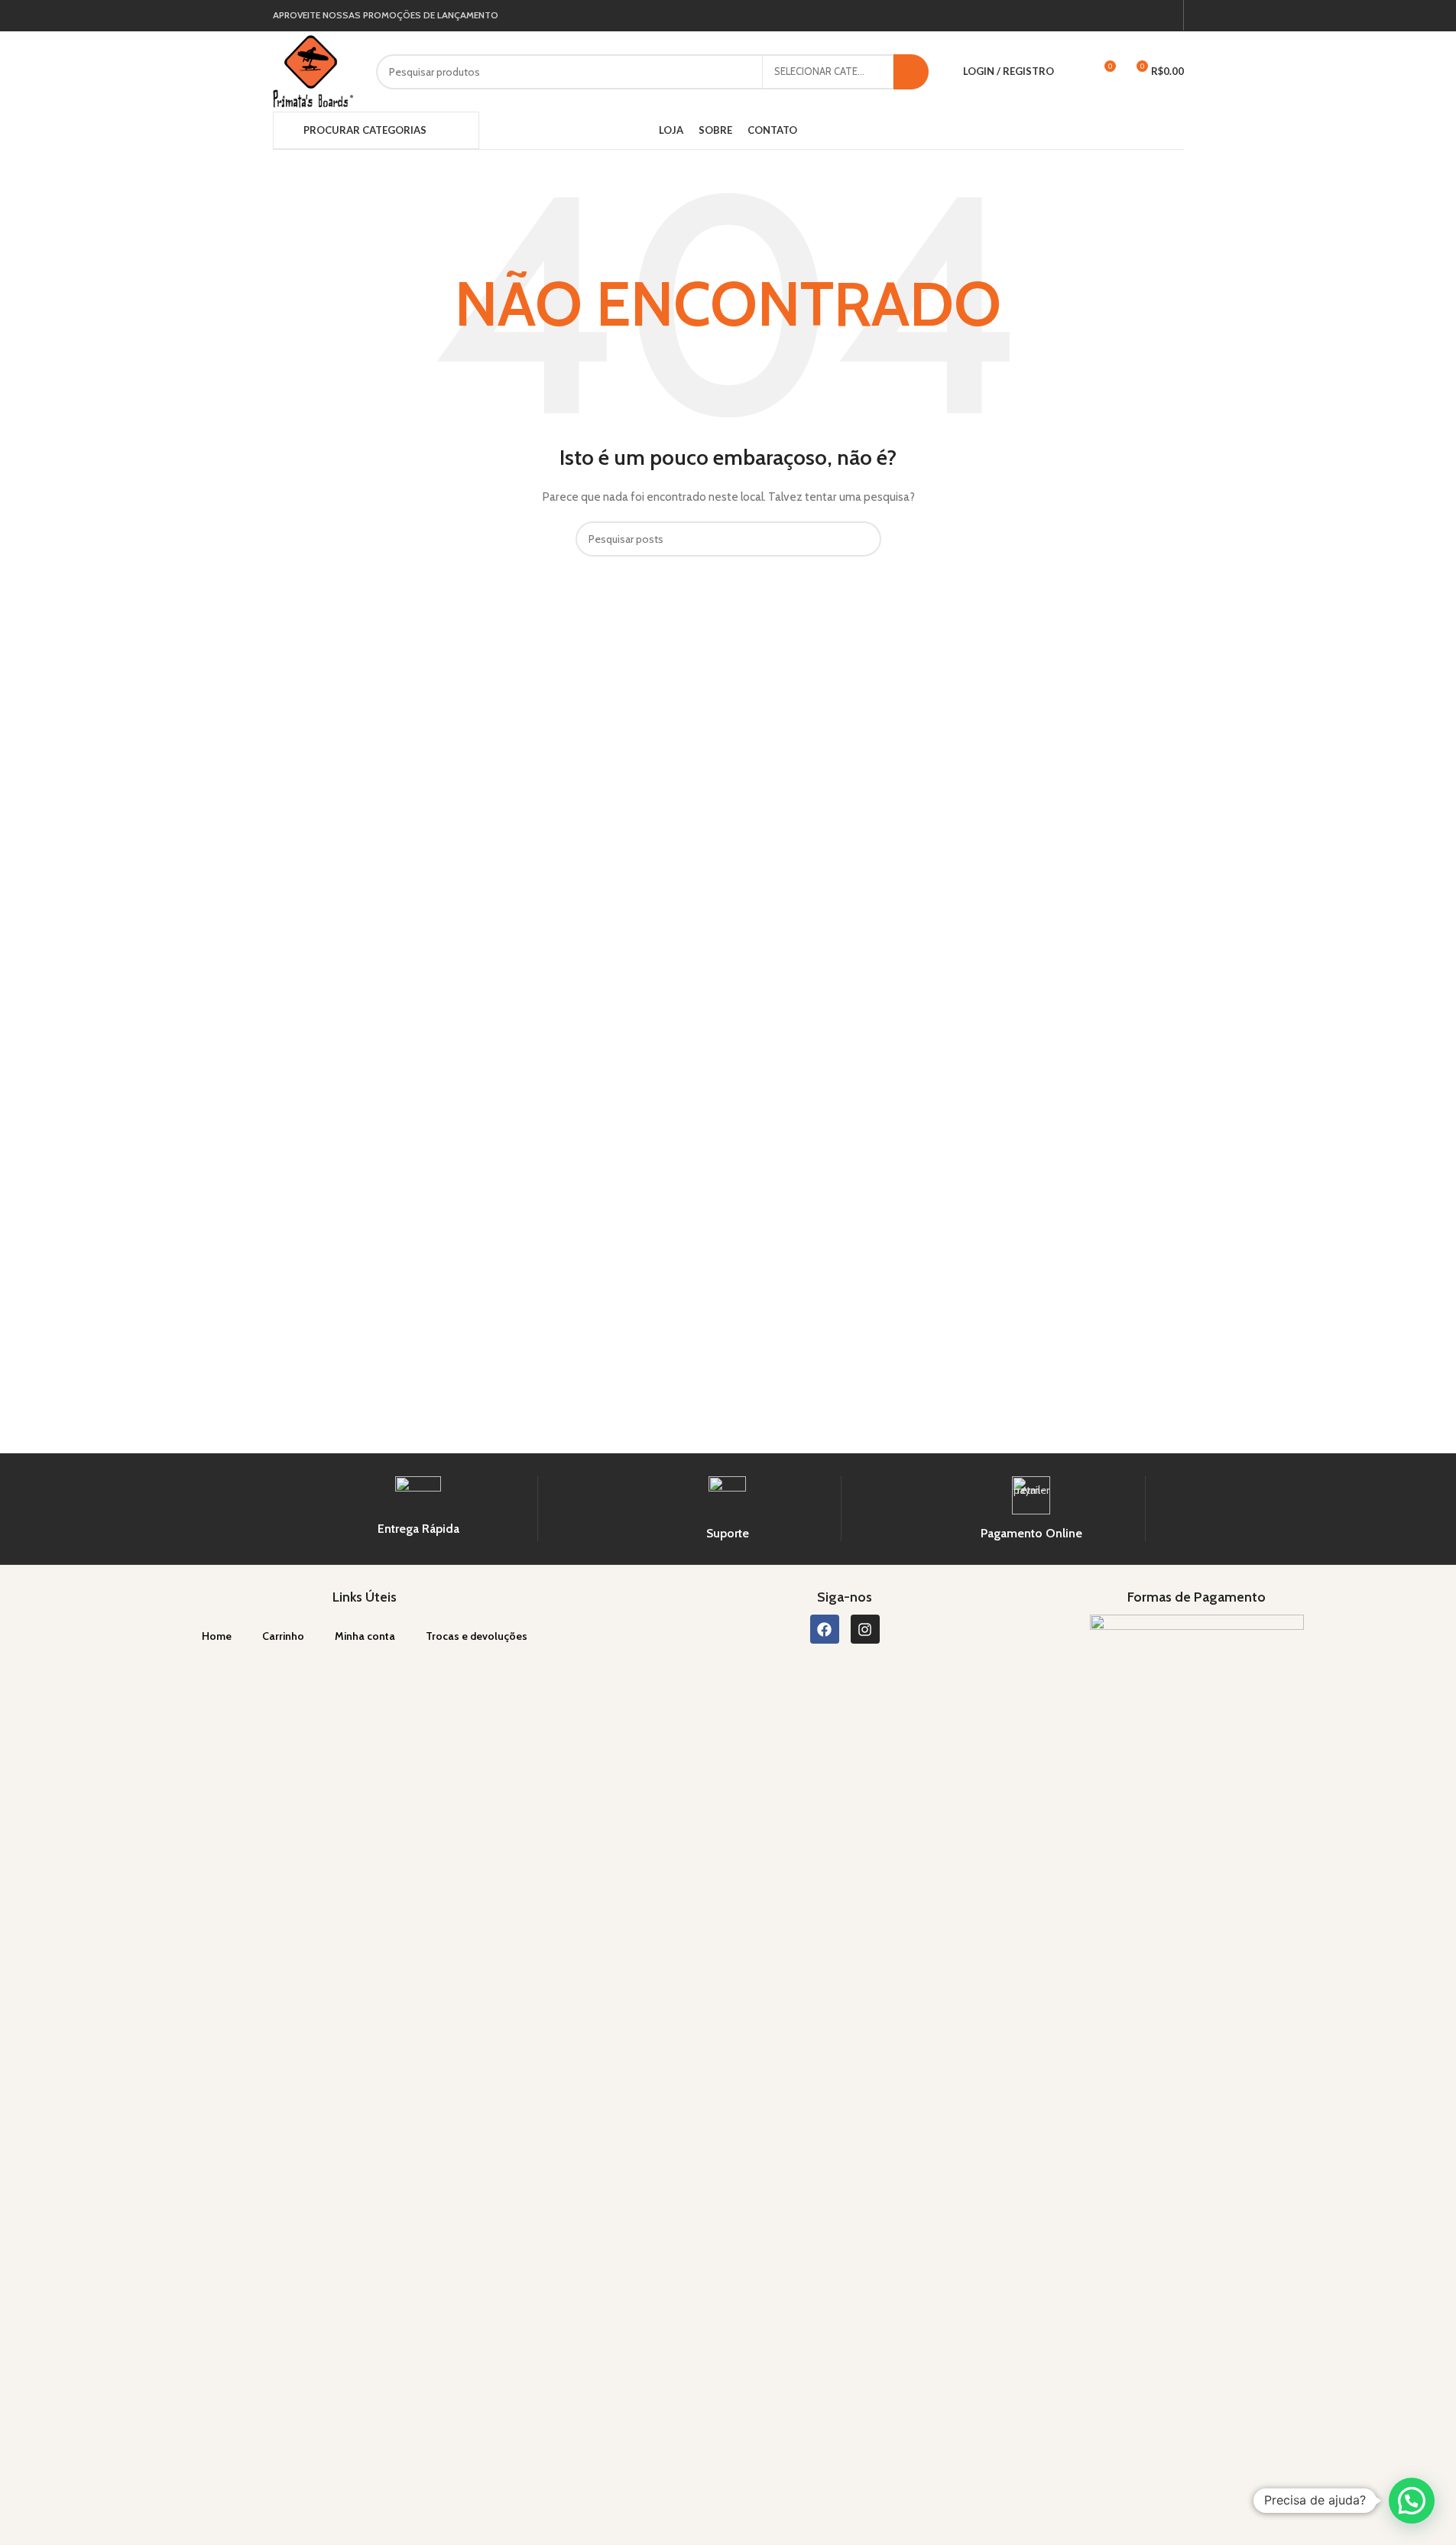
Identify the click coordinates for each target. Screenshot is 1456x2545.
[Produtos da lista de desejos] (1075, 72)
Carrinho (283, 1636)
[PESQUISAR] (911, 72)
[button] (1412, 2501)
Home (217, 1636)
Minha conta (365, 1636)
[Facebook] (825, 1629)
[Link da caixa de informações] (418, 1507)
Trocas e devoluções (477, 1636)
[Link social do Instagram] (1166, 16)
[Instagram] (865, 1629)
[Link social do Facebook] (1148, 16)
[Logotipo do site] (313, 70)
